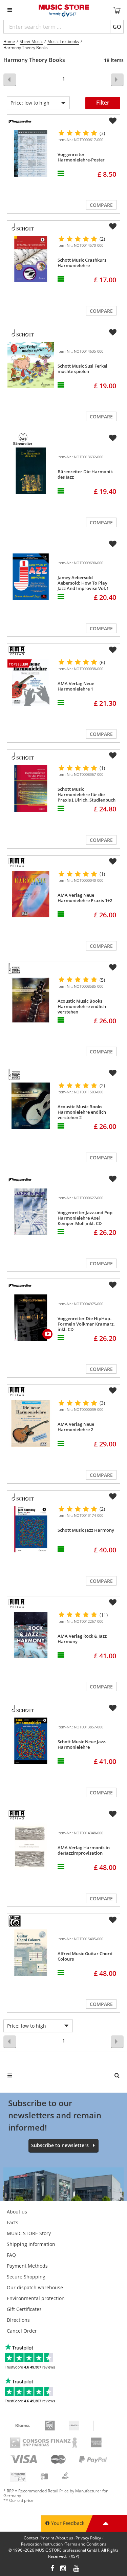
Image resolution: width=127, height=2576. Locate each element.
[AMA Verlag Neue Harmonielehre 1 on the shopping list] (113, 650)
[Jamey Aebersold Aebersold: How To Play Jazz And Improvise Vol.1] (31, 577)
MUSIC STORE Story (29, 2233)
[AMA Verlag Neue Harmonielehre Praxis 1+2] (31, 894)
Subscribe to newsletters (60, 2145)
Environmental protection (36, 2298)
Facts (13, 2222)
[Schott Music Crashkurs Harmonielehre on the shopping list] (113, 226)
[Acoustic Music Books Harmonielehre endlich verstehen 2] (31, 1106)
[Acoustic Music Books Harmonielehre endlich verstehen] (31, 1000)
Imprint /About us (57, 2538)
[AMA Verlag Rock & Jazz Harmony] (31, 1635)
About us (17, 2212)
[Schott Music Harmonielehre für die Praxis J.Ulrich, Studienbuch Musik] (31, 788)
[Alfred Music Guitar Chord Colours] (31, 1953)
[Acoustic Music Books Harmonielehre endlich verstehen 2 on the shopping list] (113, 1073)
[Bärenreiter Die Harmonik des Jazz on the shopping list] (113, 438)
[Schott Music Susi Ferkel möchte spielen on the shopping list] (113, 332)
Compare (101, 205)
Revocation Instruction (42, 2544)
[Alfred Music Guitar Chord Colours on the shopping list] (113, 1920)
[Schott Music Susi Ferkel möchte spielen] (31, 365)
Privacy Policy (88, 2538)
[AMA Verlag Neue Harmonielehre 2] (31, 1423)
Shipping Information (31, 2244)
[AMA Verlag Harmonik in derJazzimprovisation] (31, 1847)
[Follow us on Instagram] (64, 2569)
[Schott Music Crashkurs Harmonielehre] (31, 259)
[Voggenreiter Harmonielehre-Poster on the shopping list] (113, 121)
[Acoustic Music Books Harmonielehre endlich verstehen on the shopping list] (113, 967)
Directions (18, 2320)
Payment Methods (27, 2266)
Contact (31, 2538)
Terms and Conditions (86, 2544)
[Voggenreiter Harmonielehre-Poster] (31, 154)
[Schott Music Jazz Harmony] (31, 1529)
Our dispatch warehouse (35, 2287)
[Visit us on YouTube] (77, 2569)
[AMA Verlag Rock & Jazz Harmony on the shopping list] (113, 1602)
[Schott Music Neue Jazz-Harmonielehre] (31, 1741)
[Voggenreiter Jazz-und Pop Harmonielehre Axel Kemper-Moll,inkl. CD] (31, 1212)
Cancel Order (22, 2331)
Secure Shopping (26, 2277)
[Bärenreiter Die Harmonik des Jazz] (31, 471)
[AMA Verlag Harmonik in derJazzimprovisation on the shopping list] (113, 1814)
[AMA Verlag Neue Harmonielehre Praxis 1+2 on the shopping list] (113, 861)
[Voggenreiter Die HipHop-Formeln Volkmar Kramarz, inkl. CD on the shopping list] (113, 1285)
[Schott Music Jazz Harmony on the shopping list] (113, 1497)
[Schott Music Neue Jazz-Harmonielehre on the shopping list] (113, 1708)
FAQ (11, 2255)
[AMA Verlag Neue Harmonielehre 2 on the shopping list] (113, 1391)
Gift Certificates (24, 2309)
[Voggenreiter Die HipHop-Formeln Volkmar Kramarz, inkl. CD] (31, 1318)
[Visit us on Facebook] (52, 2569)
